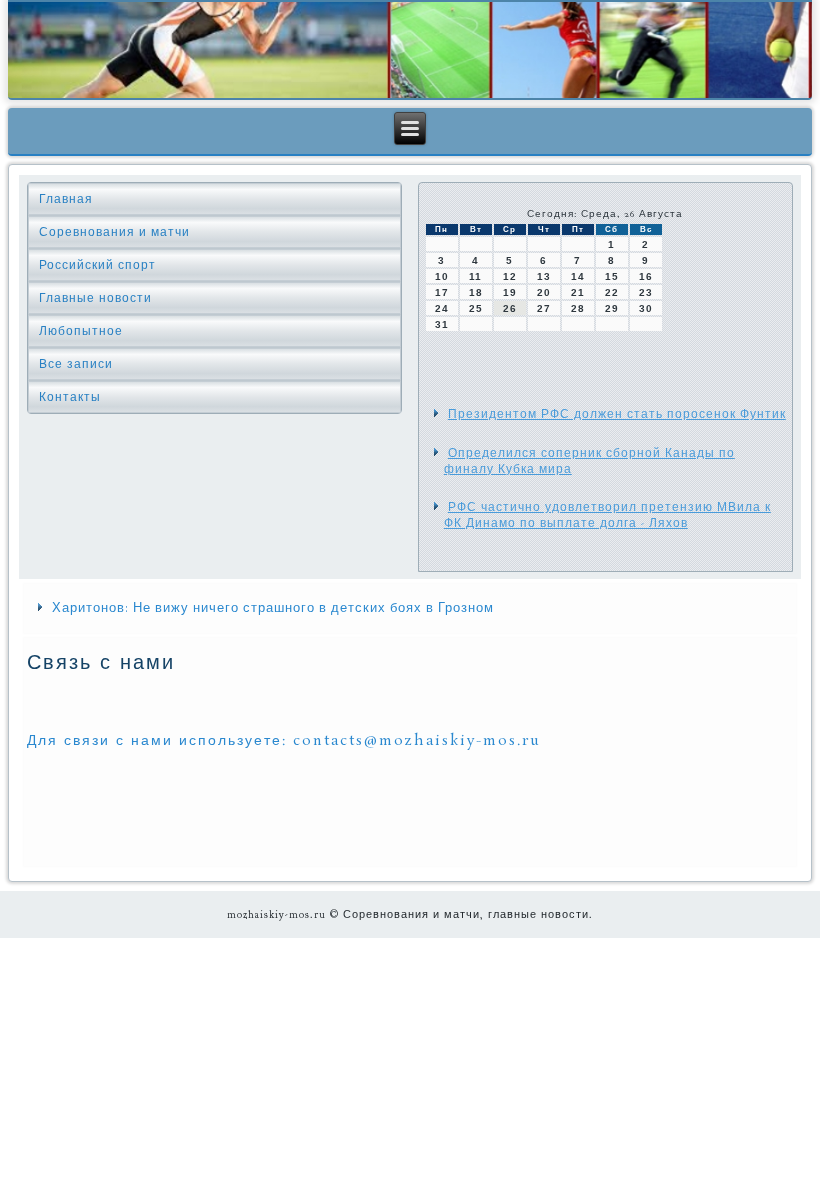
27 (544, 308)
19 (510, 292)
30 (646, 308)
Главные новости (95, 298)
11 (475, 276)
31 (442, 324)
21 (578, 292)
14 (578, 276)
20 (544, 292)
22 (612, 292)
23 (646, 292)
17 (442, 292)
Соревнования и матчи (114, 232)
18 (476, 292)
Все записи (76, 364)
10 (442, 276)
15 (612, 276)
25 (476, 308)
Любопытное (81, 331)
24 (442, 308)
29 (612, 308)
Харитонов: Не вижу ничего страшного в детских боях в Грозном (273, 608)
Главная (66, 199)
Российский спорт (97, 265)
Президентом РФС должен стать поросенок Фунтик (617, 414)
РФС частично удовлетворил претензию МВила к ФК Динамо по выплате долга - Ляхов (607, 515)
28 (578, 308)
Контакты (70, 397)
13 (544, 276)
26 (510, 308)
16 (646, 276)
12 (510, 276)
